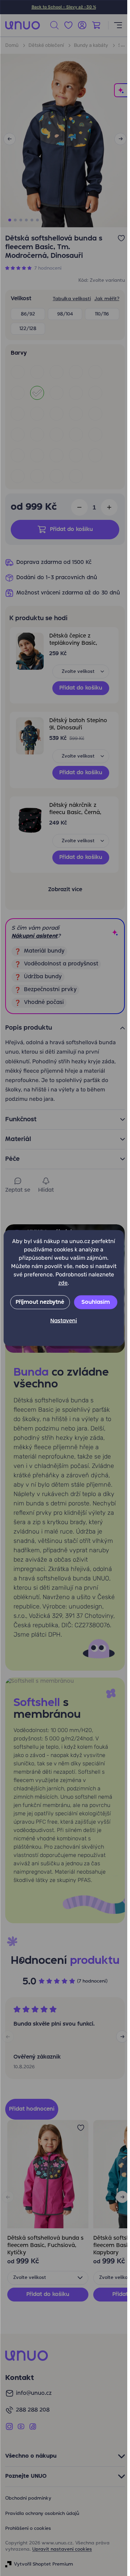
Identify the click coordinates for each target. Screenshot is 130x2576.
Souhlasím (96, 1302)
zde (63, 1283)
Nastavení (64, 1321)
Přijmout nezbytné (40, 1302)
